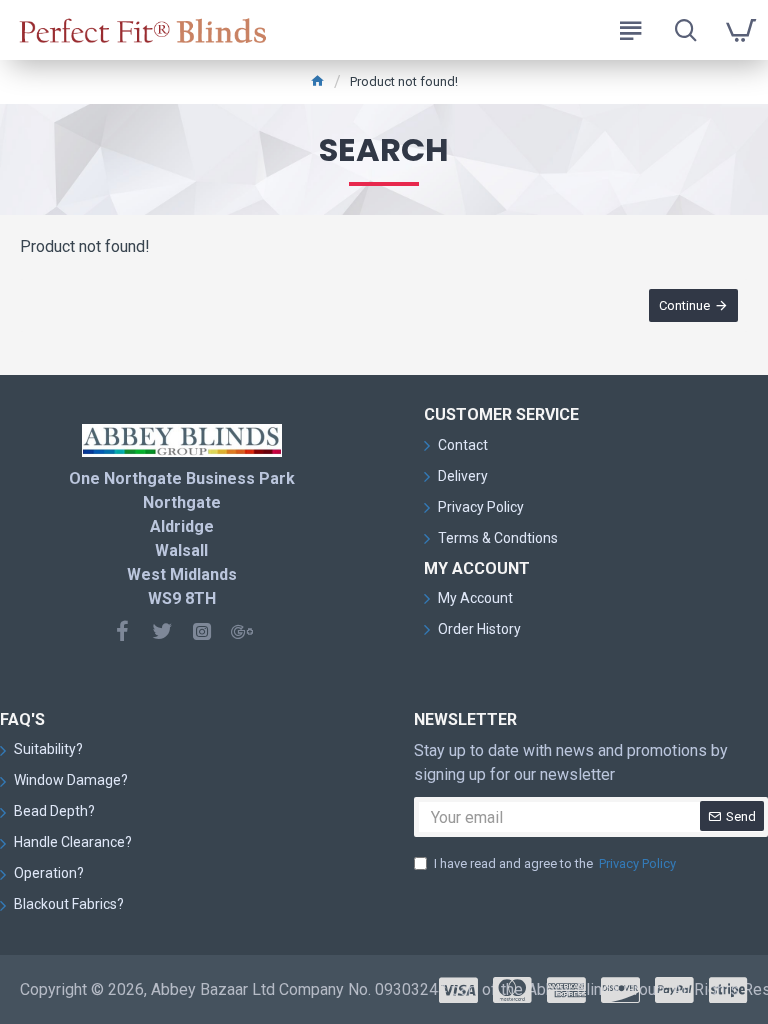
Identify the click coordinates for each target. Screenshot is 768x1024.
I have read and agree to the (555, 863)
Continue (684, 305)
